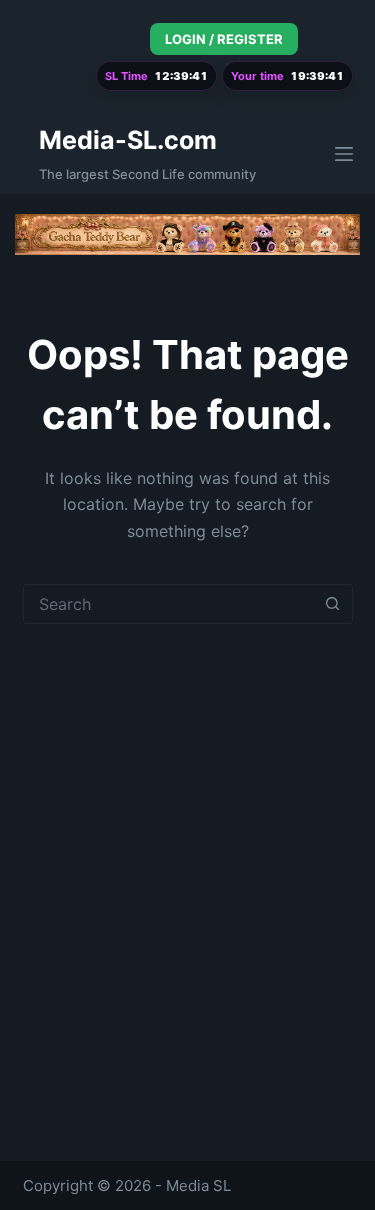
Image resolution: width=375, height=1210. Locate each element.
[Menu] (344, 154)
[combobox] (169, 604)
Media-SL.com (128, 140)
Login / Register (224, 39)
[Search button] (333, 604)
